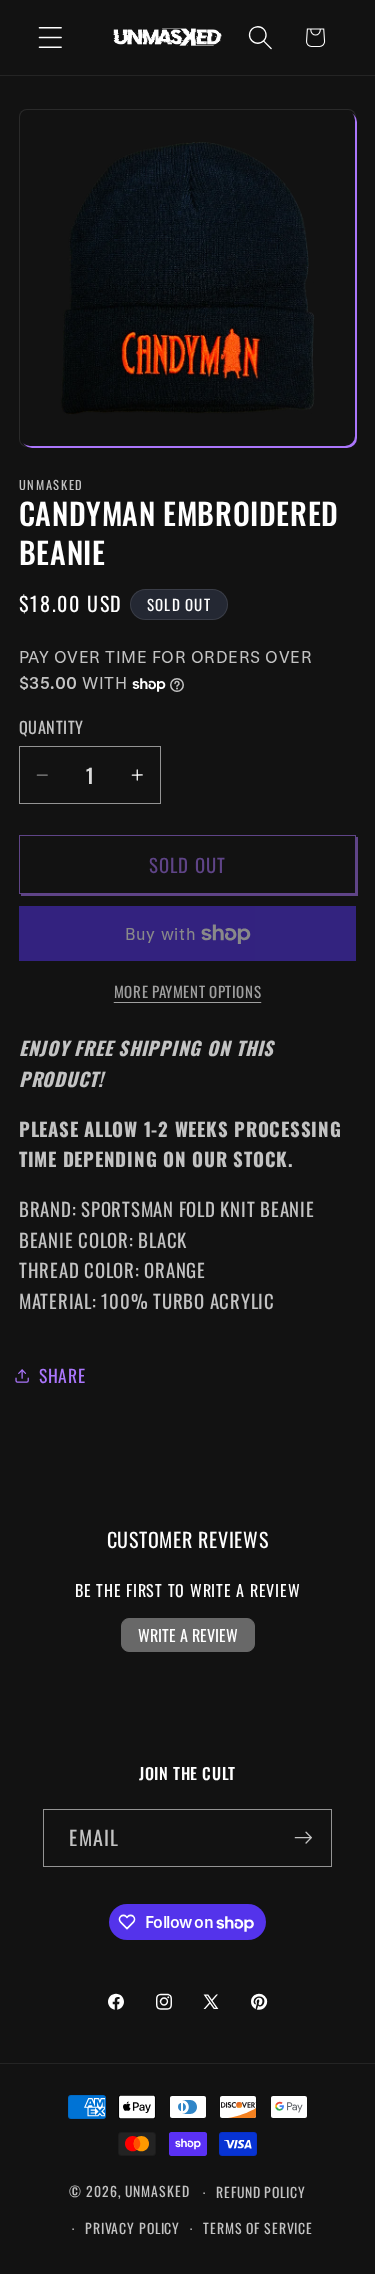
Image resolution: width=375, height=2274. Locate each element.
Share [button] (62, 1375)
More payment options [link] (188, 991)
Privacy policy (132, 2228)
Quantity (51, 727)
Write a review (188, 1635)
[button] (50, 37)
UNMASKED (157, 2192)
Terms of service (258, 2228)
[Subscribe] (303, 1838)
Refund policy (260, 2192)
